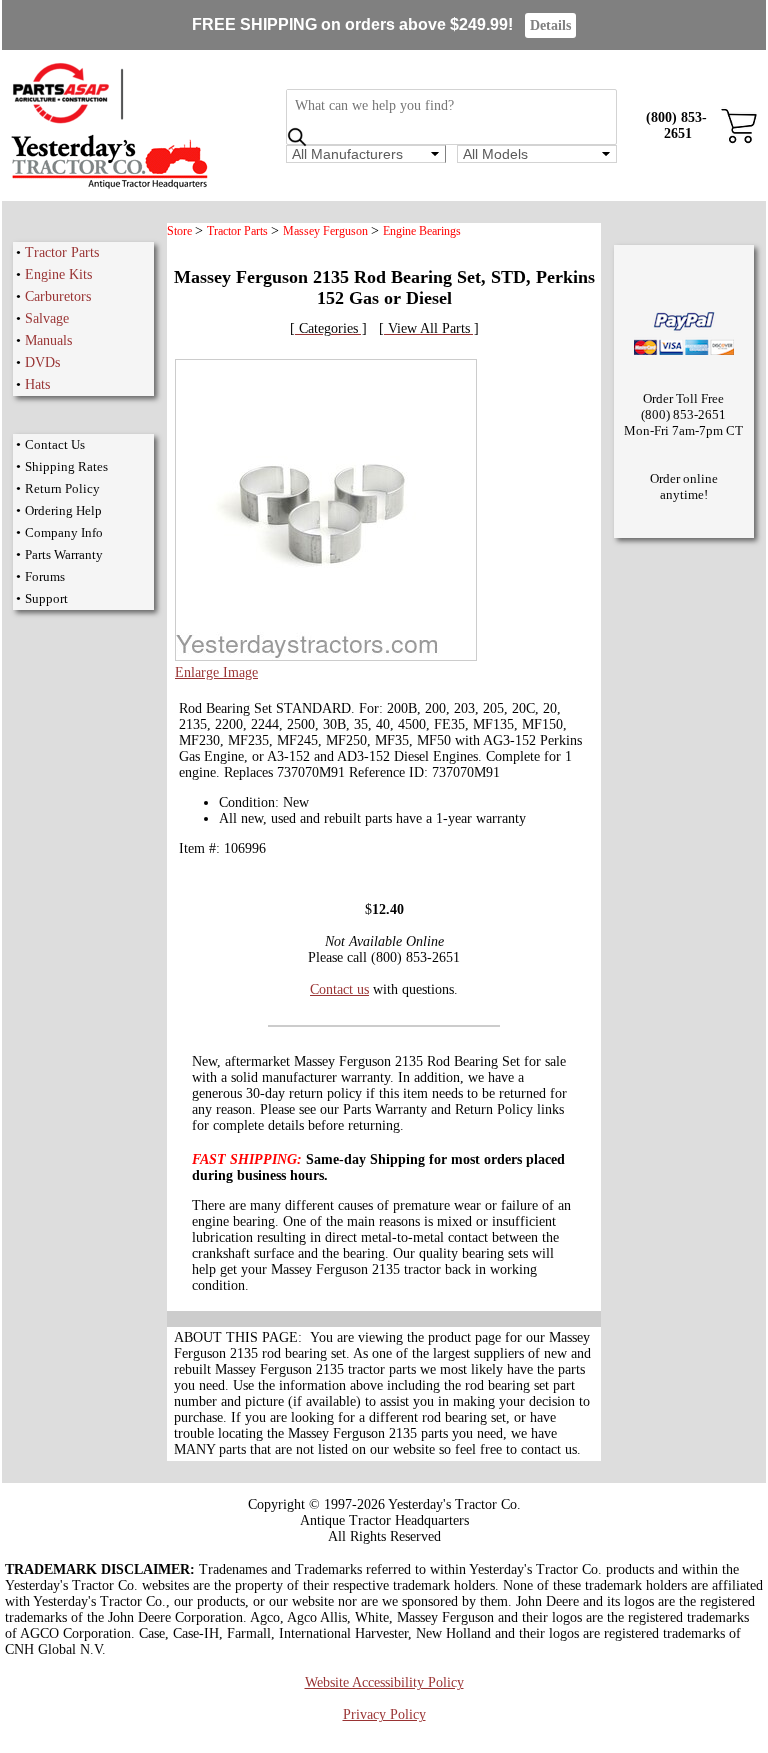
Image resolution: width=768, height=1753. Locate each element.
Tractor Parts (62, 252)
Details (550, 25)
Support (46, 598)
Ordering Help (63, 510)
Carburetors (58, 296)
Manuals (48, 340)
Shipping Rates (66, 466)
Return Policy (62, 488)
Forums (45, 576)
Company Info (64, 532)
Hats (37, 384)
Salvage (47, 318)
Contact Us (55, 444)
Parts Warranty (64, 554)
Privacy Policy (384, 1714)
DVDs (42, 362)
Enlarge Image (216, 672)
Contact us (339, 989)
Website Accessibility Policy (384, 1682)
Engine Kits (58, 274)
